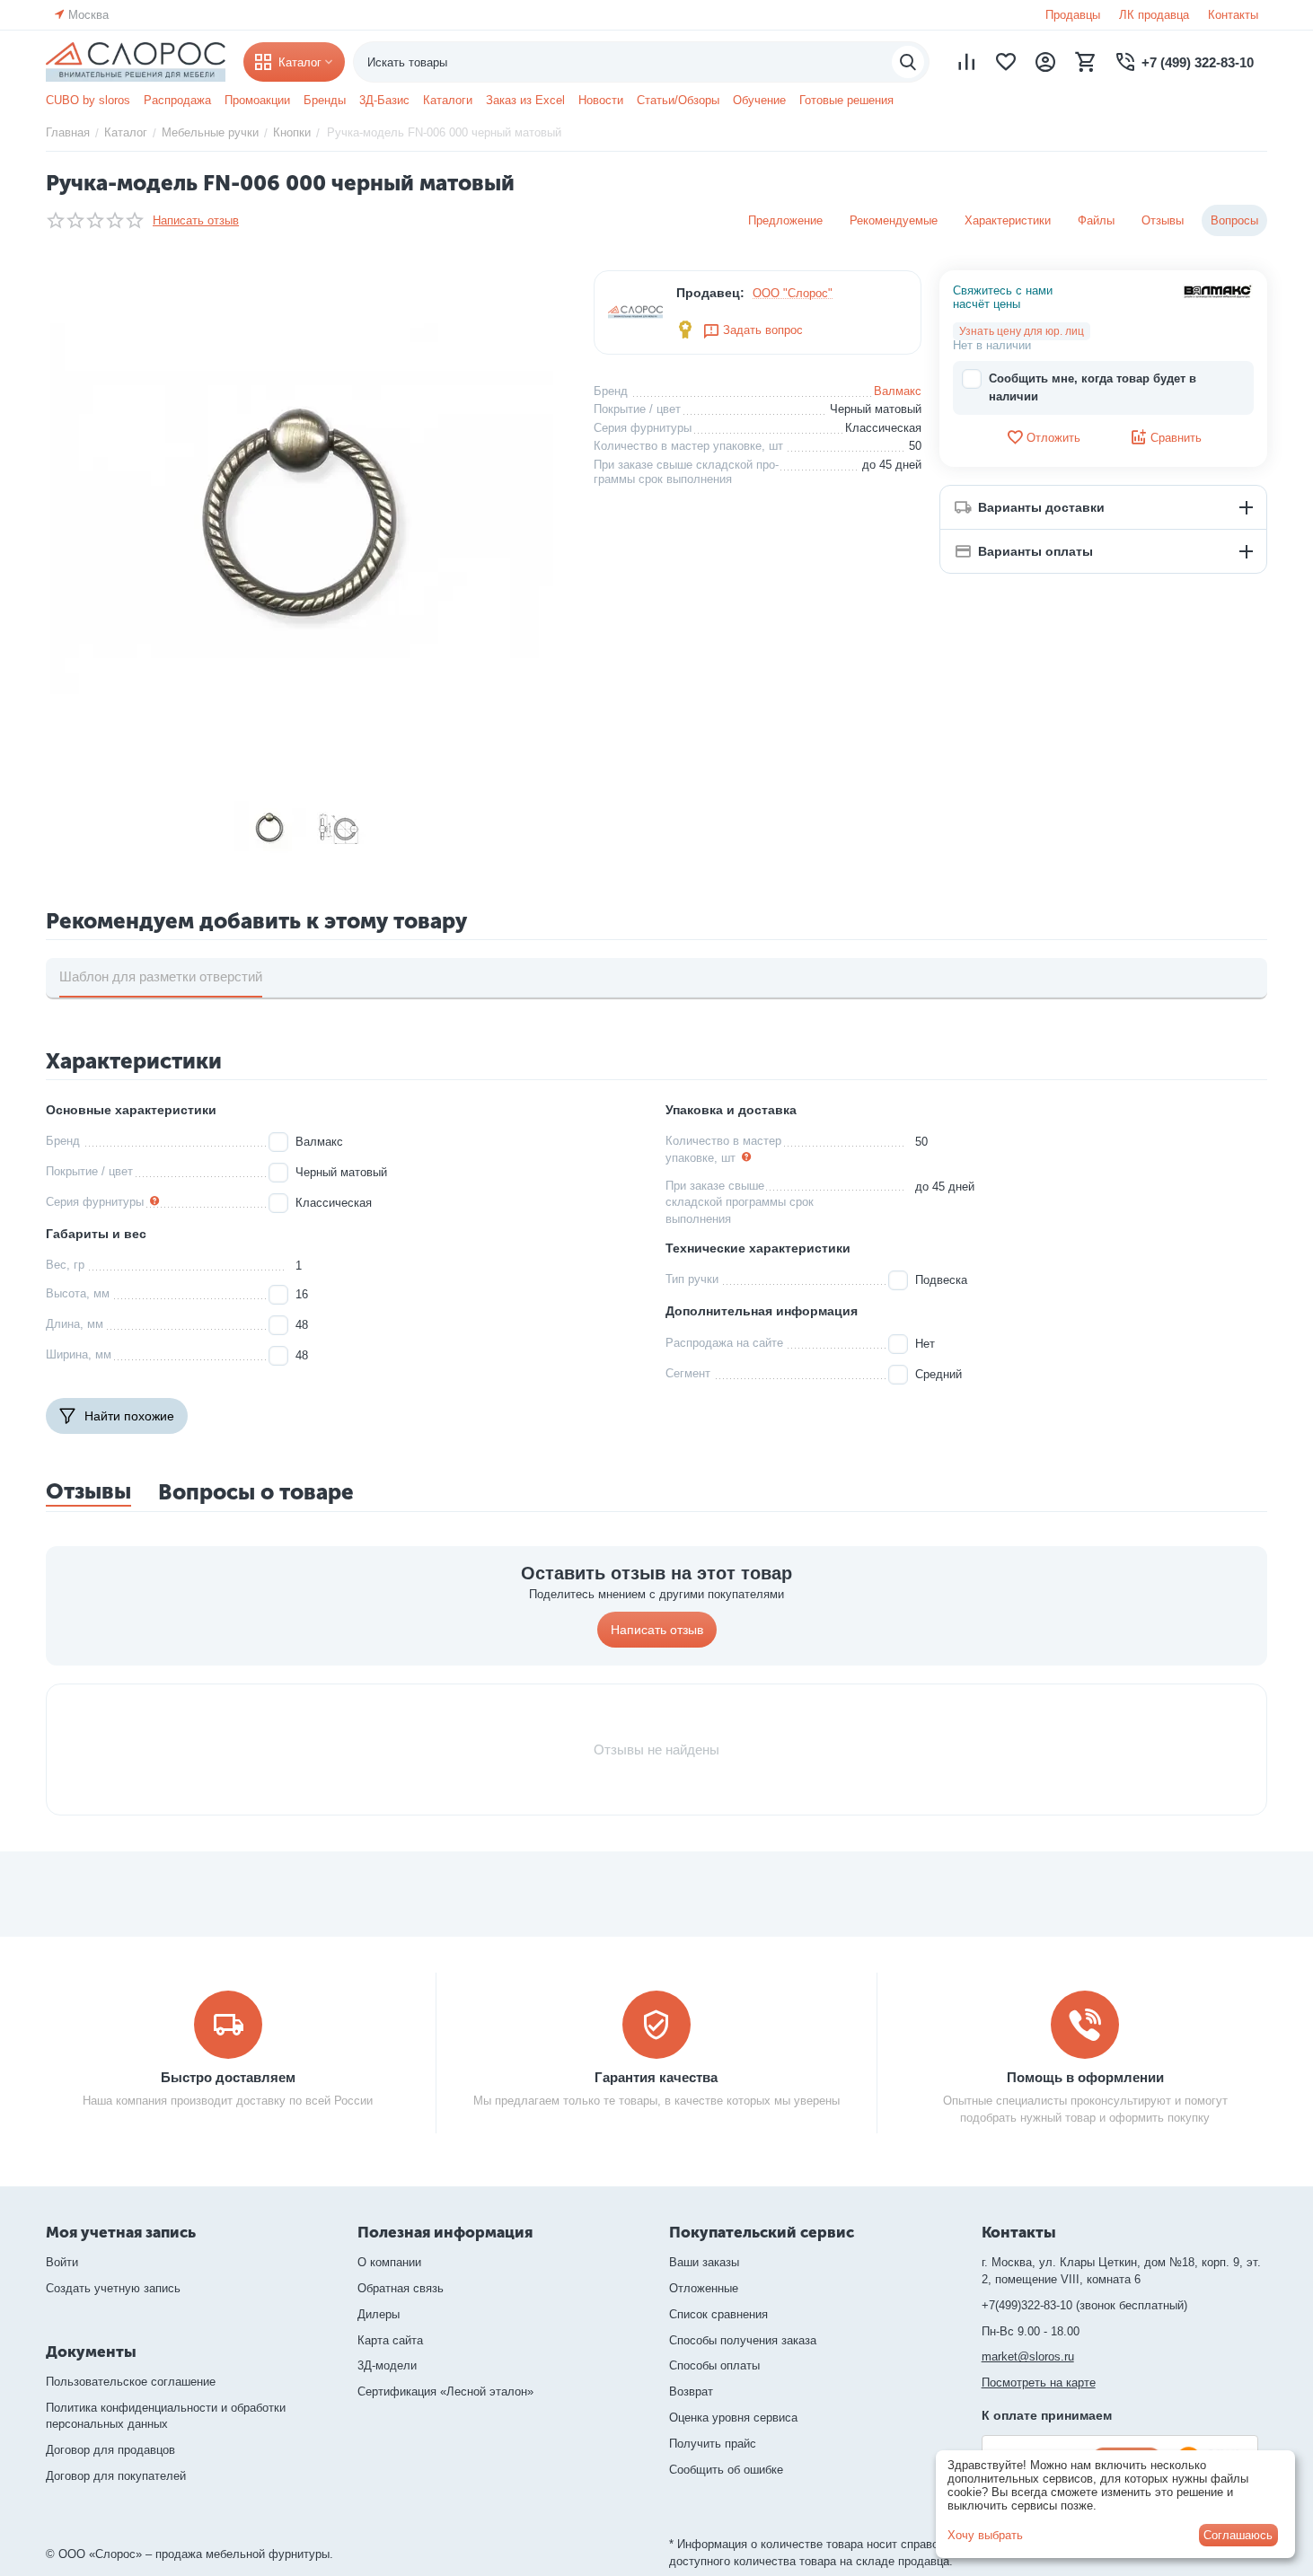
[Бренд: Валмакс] (1218, 290)
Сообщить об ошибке (726, 2470)
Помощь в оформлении (1085, 2077)
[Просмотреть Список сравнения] (966, 62)
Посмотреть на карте (1039, 2383)
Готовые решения (846, 100)
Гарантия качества (656, 2077)
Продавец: (710, 293)
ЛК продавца (1154, 15)
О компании (389, 2262)
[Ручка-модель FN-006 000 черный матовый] (306, 526)
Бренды (325, 100)
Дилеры (379, 2314)
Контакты (1233, 15)
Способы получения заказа (743, 2340)
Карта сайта (390, 2340)
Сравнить (1176, 438)
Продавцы (1073, 15)
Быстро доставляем (228, 2077)
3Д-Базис (384, 100)
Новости (601, 100)
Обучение (759, 100)
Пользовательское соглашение (131, 2382)
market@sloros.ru (1028, 2356)
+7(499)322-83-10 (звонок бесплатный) (1084, 2305)
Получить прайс (713, 2444)
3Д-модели (387, 2365)
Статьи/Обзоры (678, 100)
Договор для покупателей (116, 2476)
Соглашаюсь (1238, 2535)
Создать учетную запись (113, 2288)
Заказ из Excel (525, 100)
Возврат (691, 2391)
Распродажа (177, 100)
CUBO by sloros (88, 100)
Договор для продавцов (110, 2450)
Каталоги (448, 100)
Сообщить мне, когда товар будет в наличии (1093, 387)
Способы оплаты (714, 2365)
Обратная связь (401, 2288)
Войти (62, 2262)
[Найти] (908, 62)
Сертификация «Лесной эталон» (445, 2391)
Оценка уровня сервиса (733, 2418)
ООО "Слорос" (793, 293)
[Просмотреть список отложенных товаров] (1006, 62)
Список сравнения (718, 2314)
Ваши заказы (704, 2262)
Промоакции (257, 100)
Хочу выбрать (985, 2535)
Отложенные (704, 2288)
